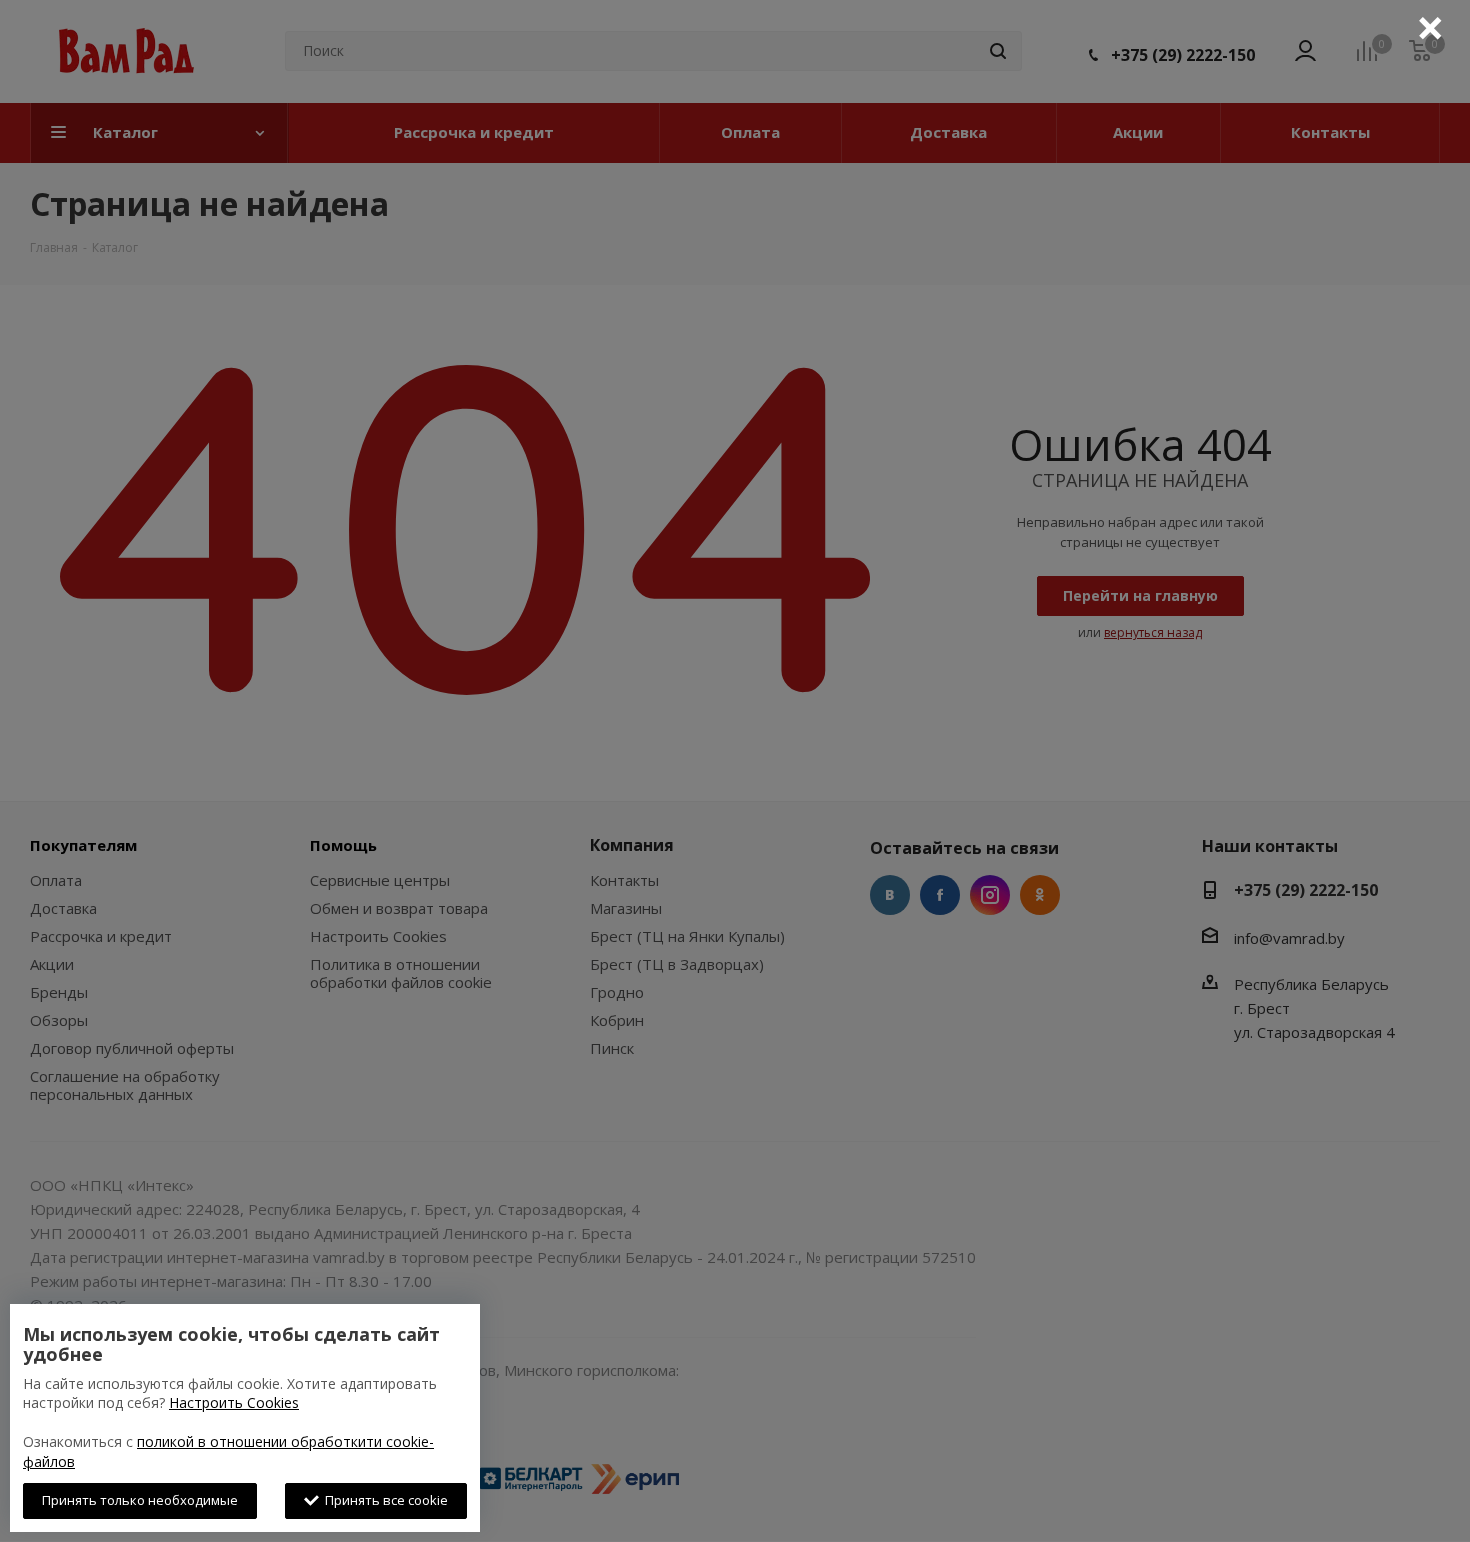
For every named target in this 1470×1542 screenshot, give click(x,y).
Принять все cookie (383, 1500)
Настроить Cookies (234, 1402)
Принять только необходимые (140, 1500)
